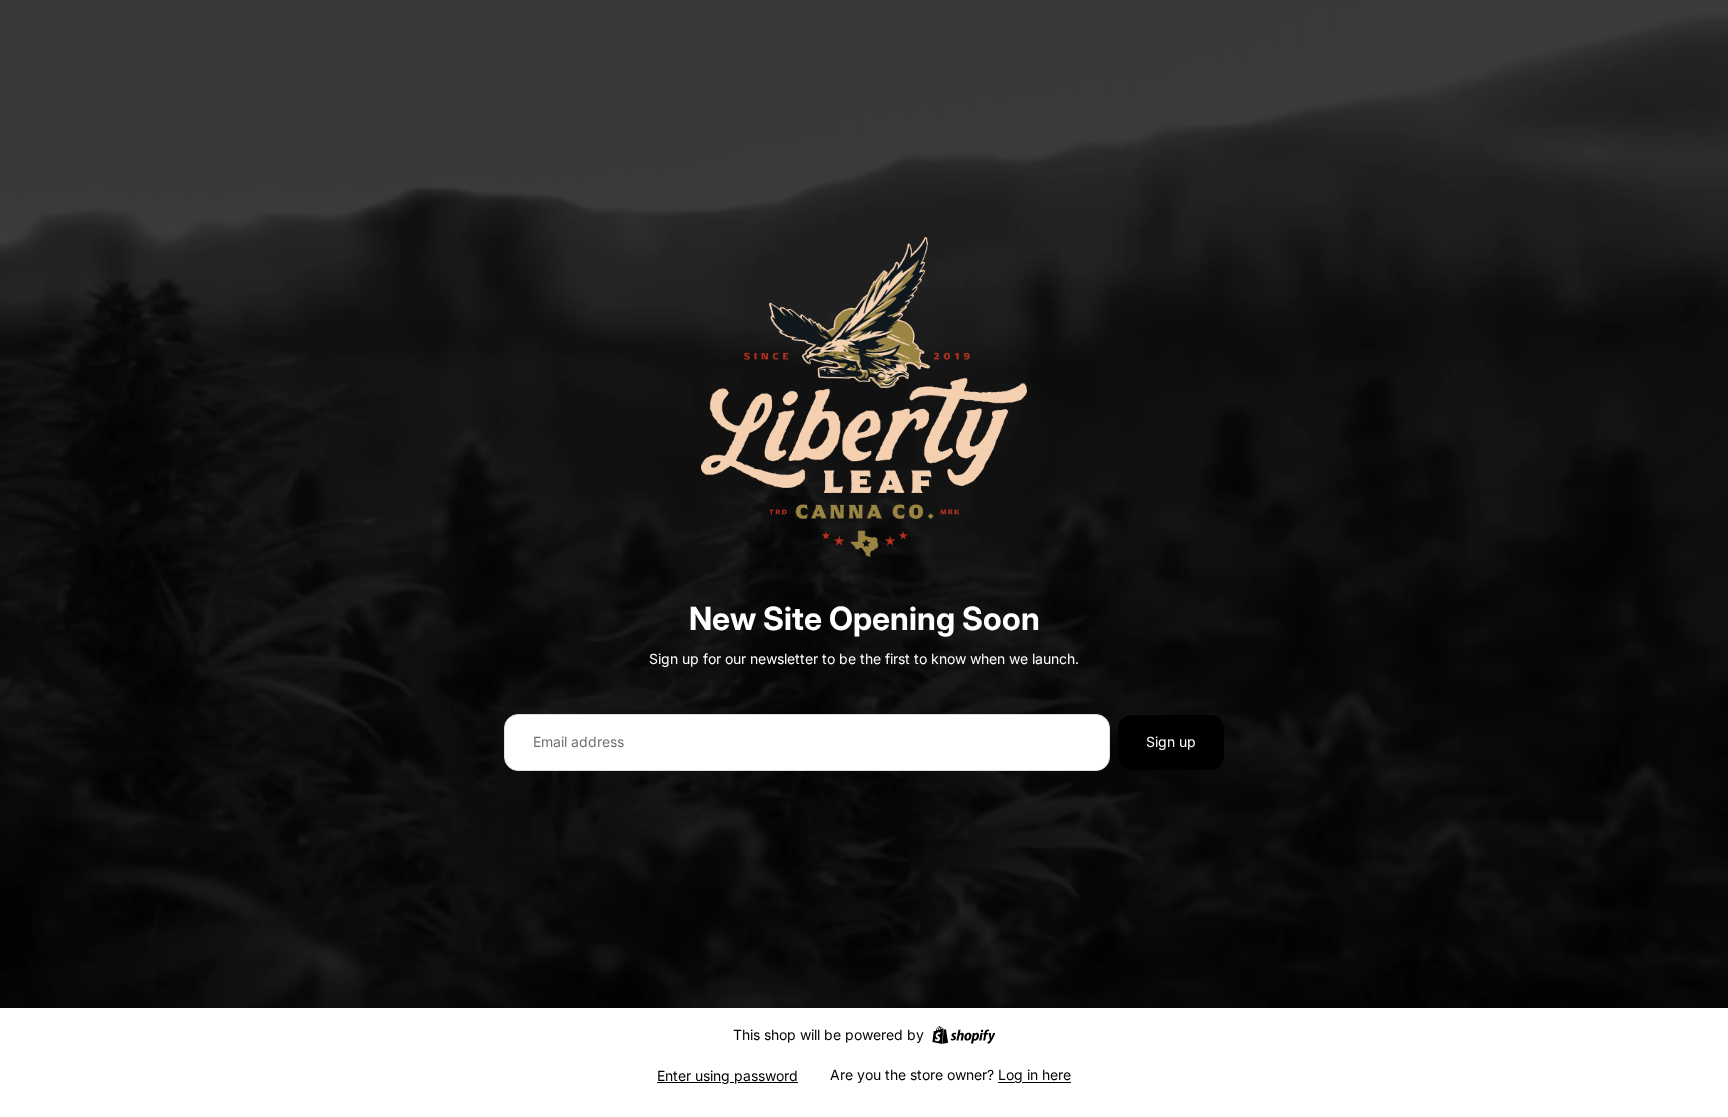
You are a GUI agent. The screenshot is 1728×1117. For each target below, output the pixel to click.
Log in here (1034, 1074)
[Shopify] (963, 1035)
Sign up (1171, 741)
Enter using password (727, 1075)
